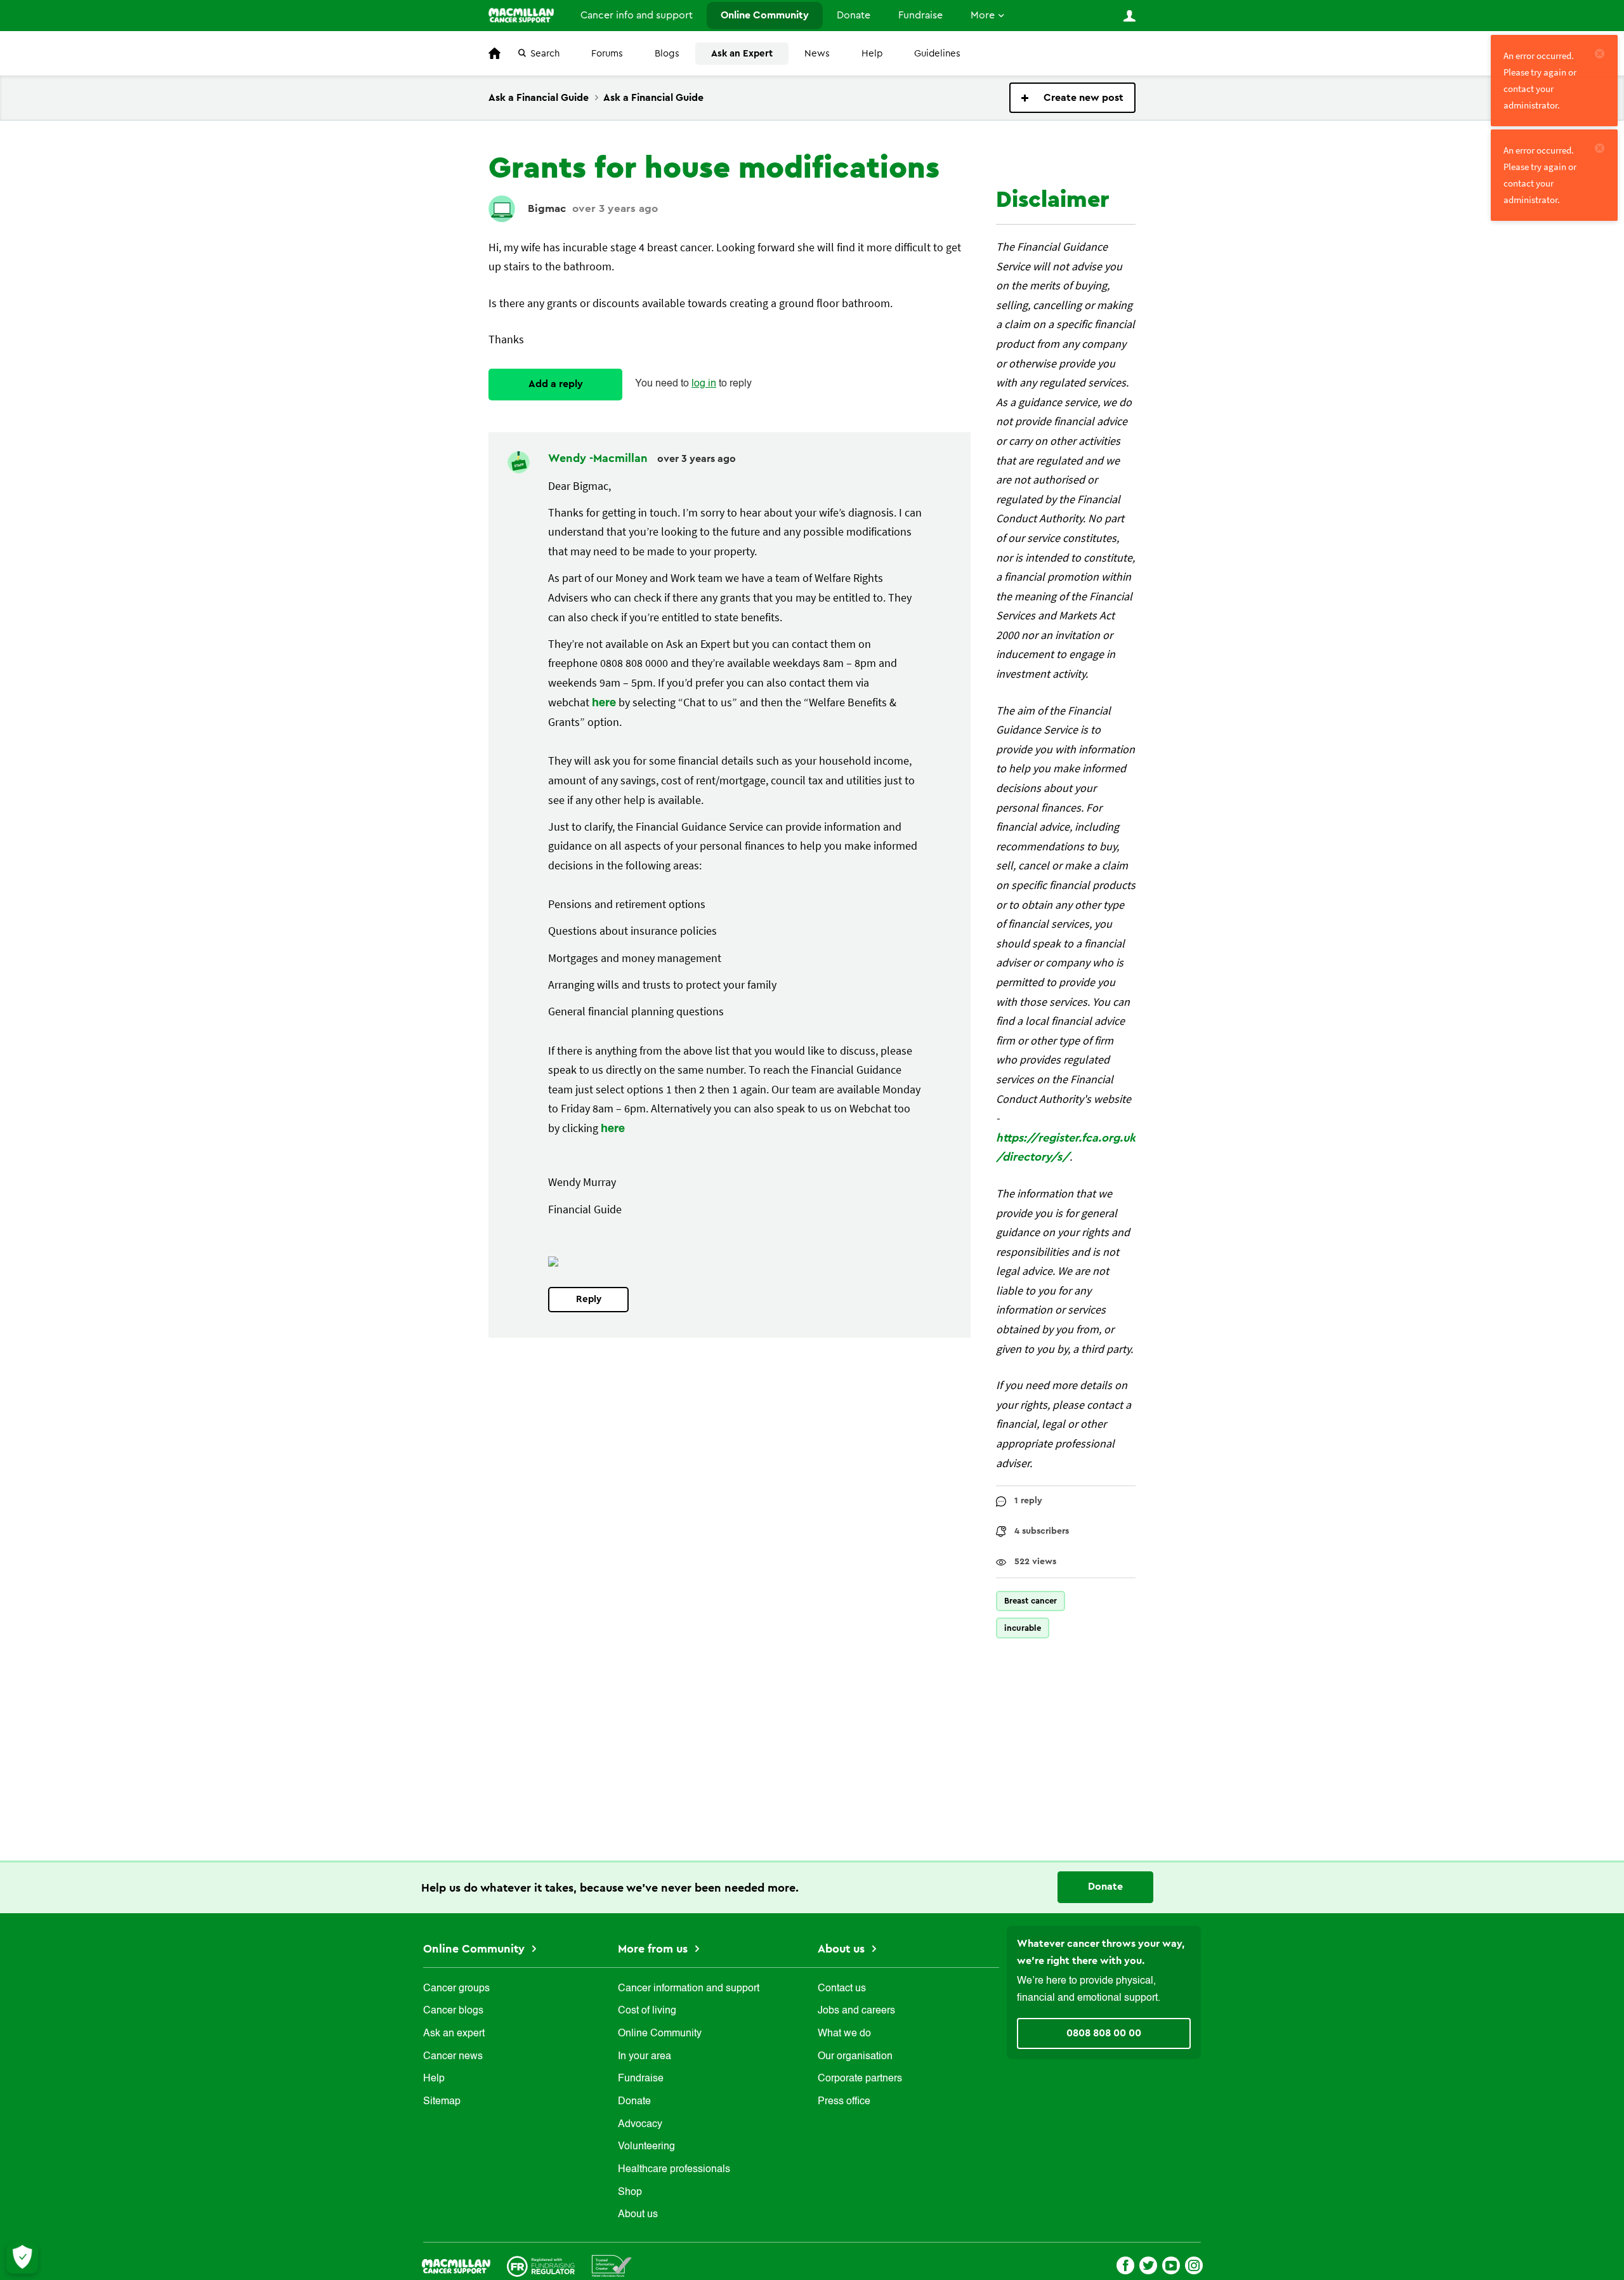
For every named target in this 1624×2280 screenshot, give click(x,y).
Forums (607, 54)
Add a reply (556, 384)
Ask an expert (454, 2034)
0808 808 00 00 (1104, 2033)
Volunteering (646, 2147)
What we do (844, 2034)
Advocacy (640, 2125)
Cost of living (647, 2011)
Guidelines (937, 54)
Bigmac (547, 208)
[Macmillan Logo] (456, 2265)
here (604, 703)
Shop (630, 2192)
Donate (854, 15)
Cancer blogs (453, 2011)
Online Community (765, 15)
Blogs (667, 54)
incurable (1023, 1628)
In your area (645, 2057)
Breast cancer (1031, 1601)
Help (872, 54)
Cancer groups (456, 1989)
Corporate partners (860, 2079)
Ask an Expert (742, 54)
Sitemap (442, 2102)
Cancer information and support (689, 1989)
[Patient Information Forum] (612, 2265)
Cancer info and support (637, 15)
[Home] (521, 15)
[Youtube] (1171, 2264)
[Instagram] (1194, 2264)
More (983, 15)
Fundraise (920, 15)
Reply (589, 1299)
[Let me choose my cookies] (22, 2258)
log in (704, 384)
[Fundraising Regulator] (541, 2265)
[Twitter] (1148, 2264)
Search (545, 54)
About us (638, 2215)
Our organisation (855, 2057)
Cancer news (453, 2057)
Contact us (842, 1989)
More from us (654, 1949)
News (817, 54)
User (1129, 16)
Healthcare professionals (674, 2170)
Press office (844, 2102)
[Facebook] (1125, 2264)
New (1072, 98)
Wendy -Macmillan (599, 458)
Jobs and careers (856, 2011)
